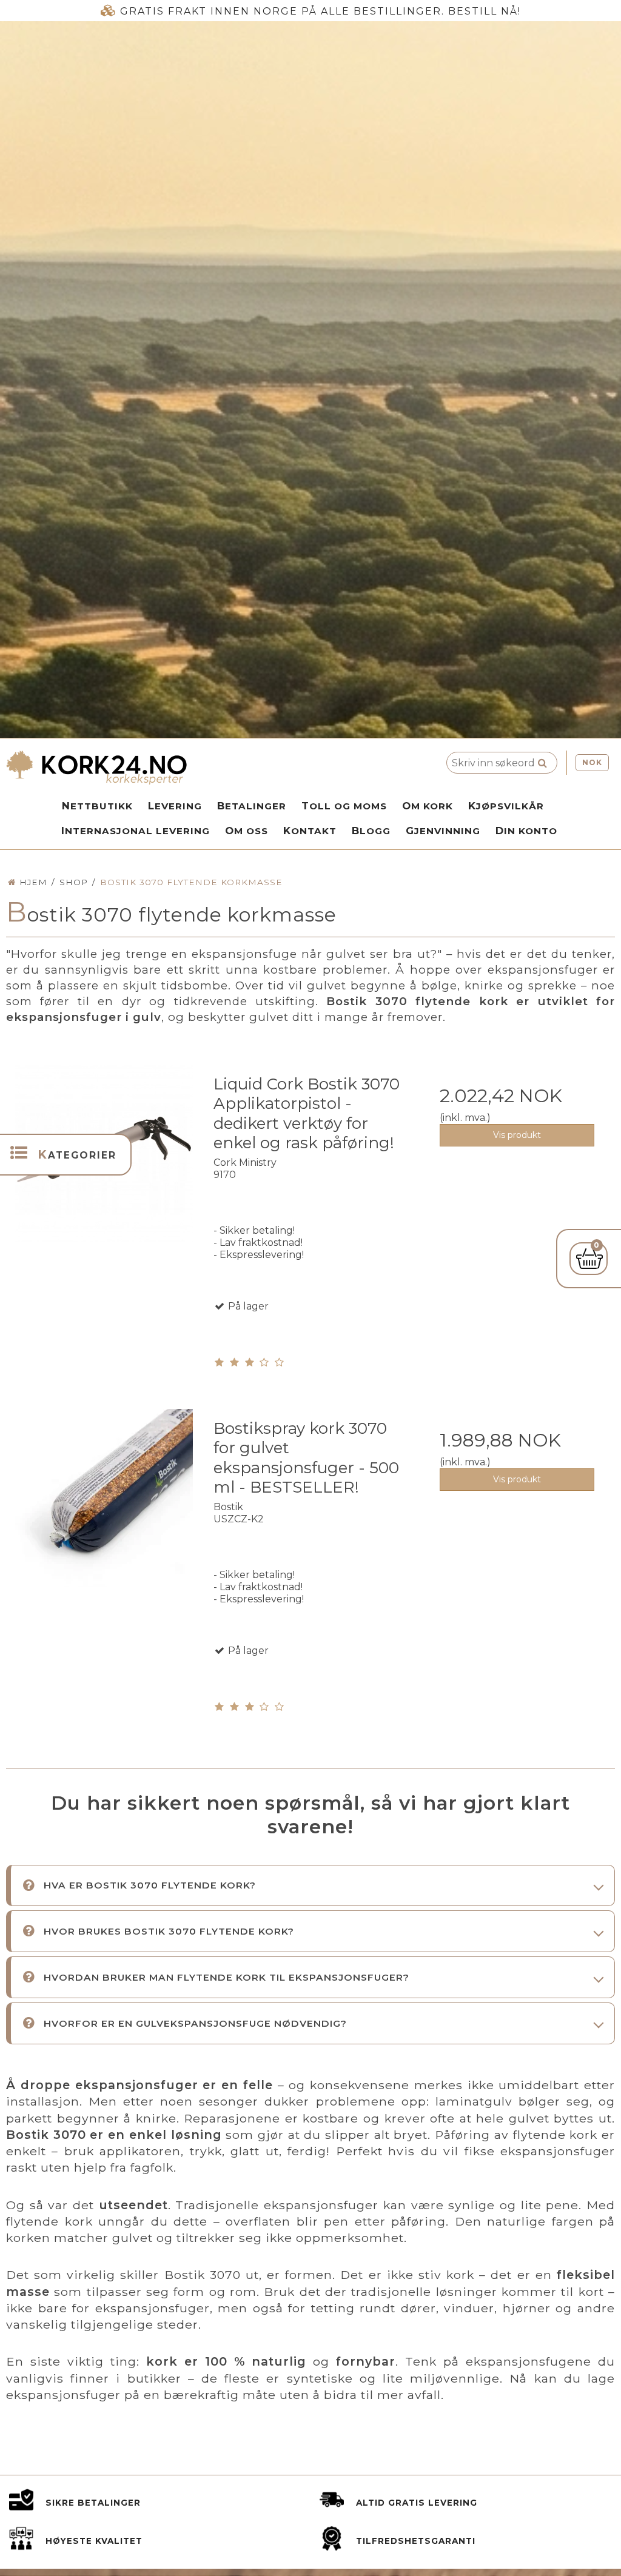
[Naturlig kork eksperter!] (181, 768)
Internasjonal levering (136, 831)
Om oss (247, 831)
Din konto (526, 831)
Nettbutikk (97, 806)
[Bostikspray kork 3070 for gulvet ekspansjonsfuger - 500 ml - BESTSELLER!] (104, 1506)
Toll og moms (344, 806)
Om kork (428, 806)
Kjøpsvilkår (506, 806)
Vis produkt (517, 1135)
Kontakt (310, 831)
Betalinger (252, 806)
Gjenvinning (443, 831)
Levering (175, 806)
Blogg (371, 831)
